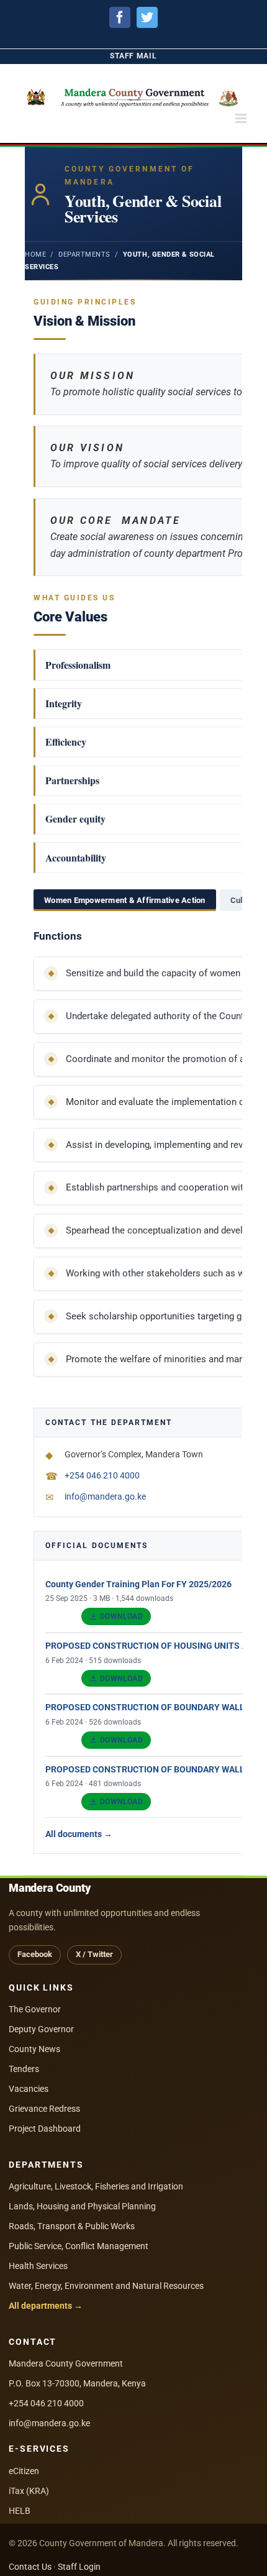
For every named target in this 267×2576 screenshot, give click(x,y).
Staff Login (79, 2567)
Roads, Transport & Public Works (72, 2226)
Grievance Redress (44, 2109)
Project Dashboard (45, 2129)
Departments (84, 254)
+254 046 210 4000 (46, 2403)
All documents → (79, 1834)
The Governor (35, 2009)
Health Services (38, 2266)
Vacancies (29, 2089)
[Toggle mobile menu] (242, 118)
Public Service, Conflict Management (79, 2246)
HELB (20, 2511)
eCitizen (24, 2471)
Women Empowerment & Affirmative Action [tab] (125, 900)
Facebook (35, 1954)
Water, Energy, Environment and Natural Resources (106, 2286)
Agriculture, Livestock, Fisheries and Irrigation (96, 2186)
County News (34, 2049)
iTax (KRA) (29, 2491)
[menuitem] (133, 56)
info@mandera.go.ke (49, 2423)
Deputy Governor (41, 2029)
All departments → (46, 2306)
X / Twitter (94, 1954)
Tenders (24, 2069)
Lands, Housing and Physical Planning (82, 2206)
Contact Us (30, 2567)
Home (35, 254)
